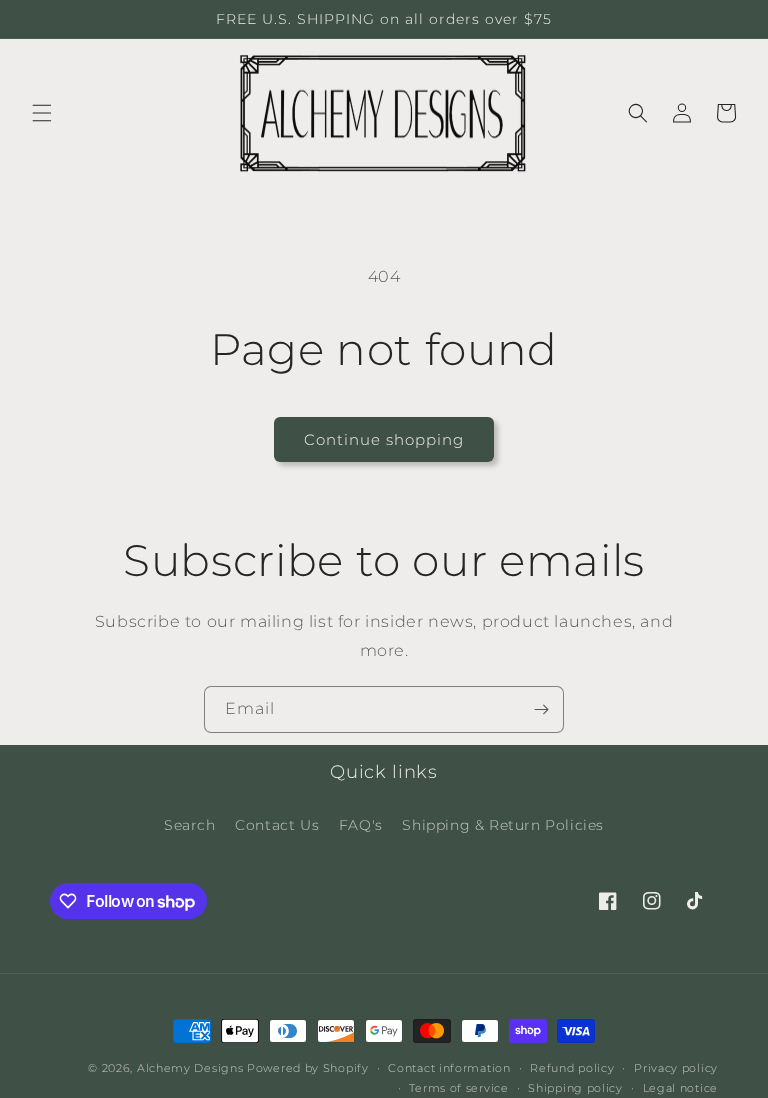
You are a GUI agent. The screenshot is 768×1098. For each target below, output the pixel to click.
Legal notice (680, 1088)
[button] (42, 113)
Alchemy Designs (190, 1068)
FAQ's (361, 825)
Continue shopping (384, 439)
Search (190, 825)
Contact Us (277, 825)
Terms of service (458, 1088)
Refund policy (572, 1068)
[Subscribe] (541, 709)
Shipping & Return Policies (503, 825)
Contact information (449, 1068)
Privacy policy (676, 1068)
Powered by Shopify (308, 1068)
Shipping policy (575, 1088)
